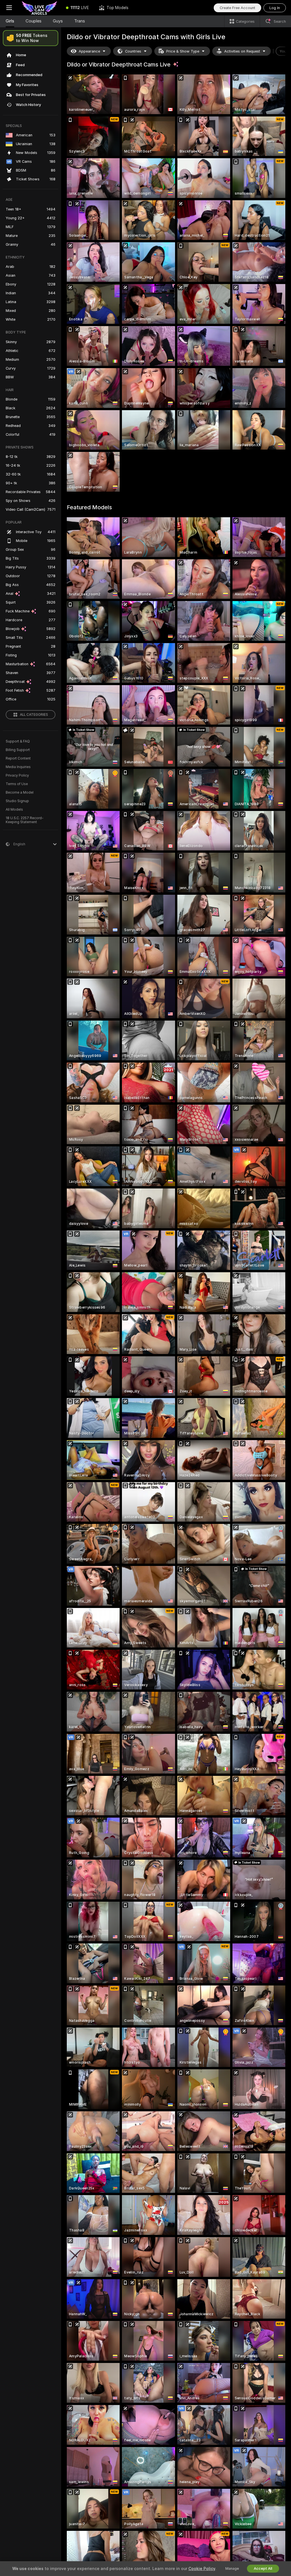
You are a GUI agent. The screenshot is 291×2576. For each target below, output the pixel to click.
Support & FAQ (18, 741)
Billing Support (18, 750)
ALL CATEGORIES (34, 715)
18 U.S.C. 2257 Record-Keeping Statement (25, 820)
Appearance (89, 51)
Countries (133, 51)
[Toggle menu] (9, 8)
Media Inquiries (18, 767)
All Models (14, 810)
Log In (275, 8)
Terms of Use (17, 784)
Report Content (18, 758)
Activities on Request (242, 51)
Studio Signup (17, 801)
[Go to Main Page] (40, 8)
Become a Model (20, 792)
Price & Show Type (183, 51)
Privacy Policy (17, 775)
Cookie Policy (202, 2569)
